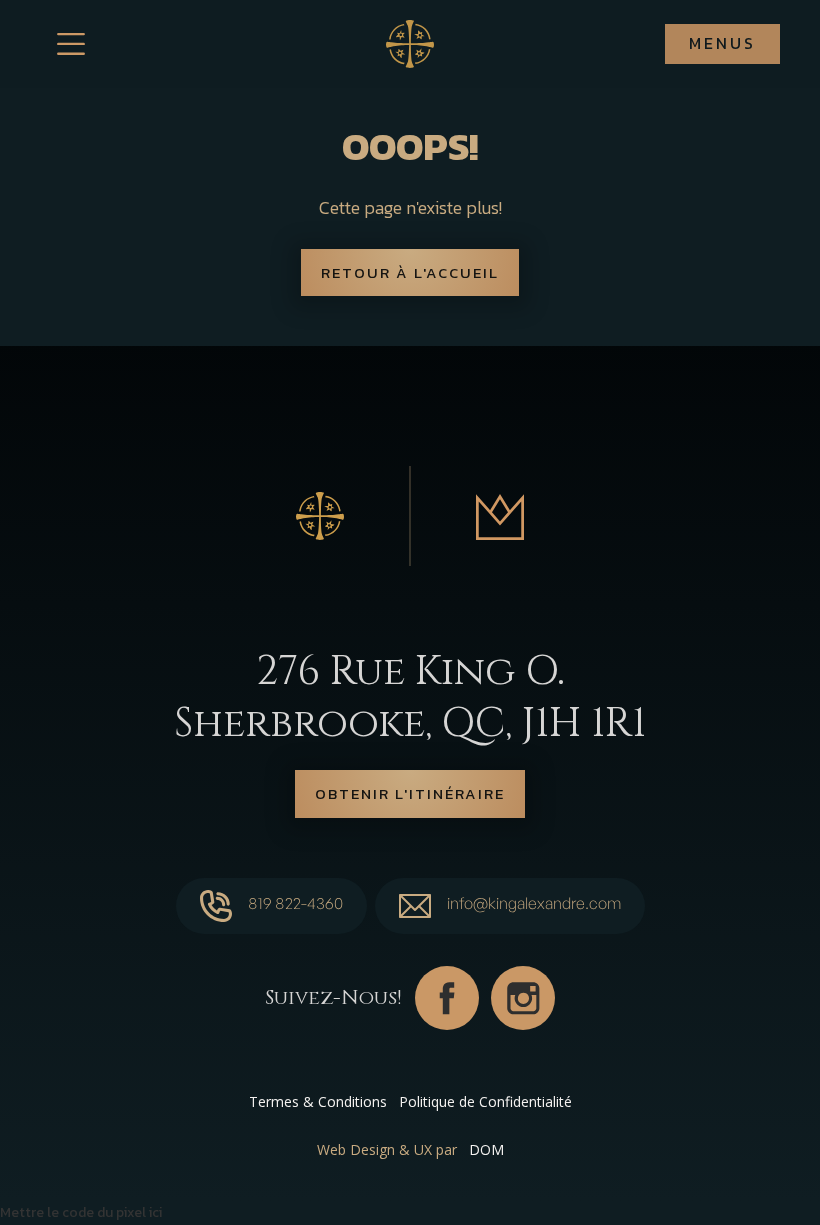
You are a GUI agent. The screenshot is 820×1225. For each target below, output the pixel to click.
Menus (722, 43)
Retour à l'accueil (410, 272)
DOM (486, 1149)
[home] (410, 44)
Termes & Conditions (318, 1101)
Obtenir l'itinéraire (410, 793)
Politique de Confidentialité (485, 1101)
